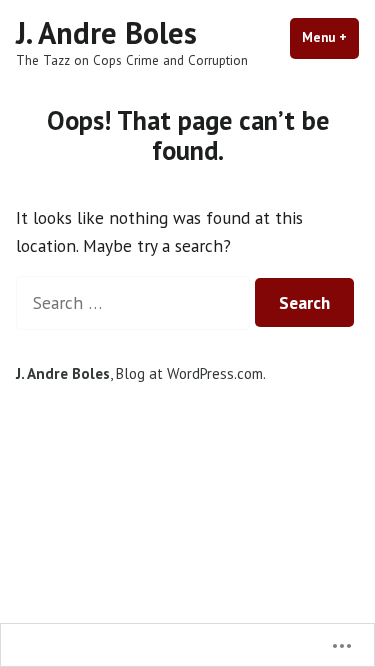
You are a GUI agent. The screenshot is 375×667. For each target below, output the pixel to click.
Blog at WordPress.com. (191, 373)
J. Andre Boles (106, 32)
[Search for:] (135, 302)
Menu (330, 37)
